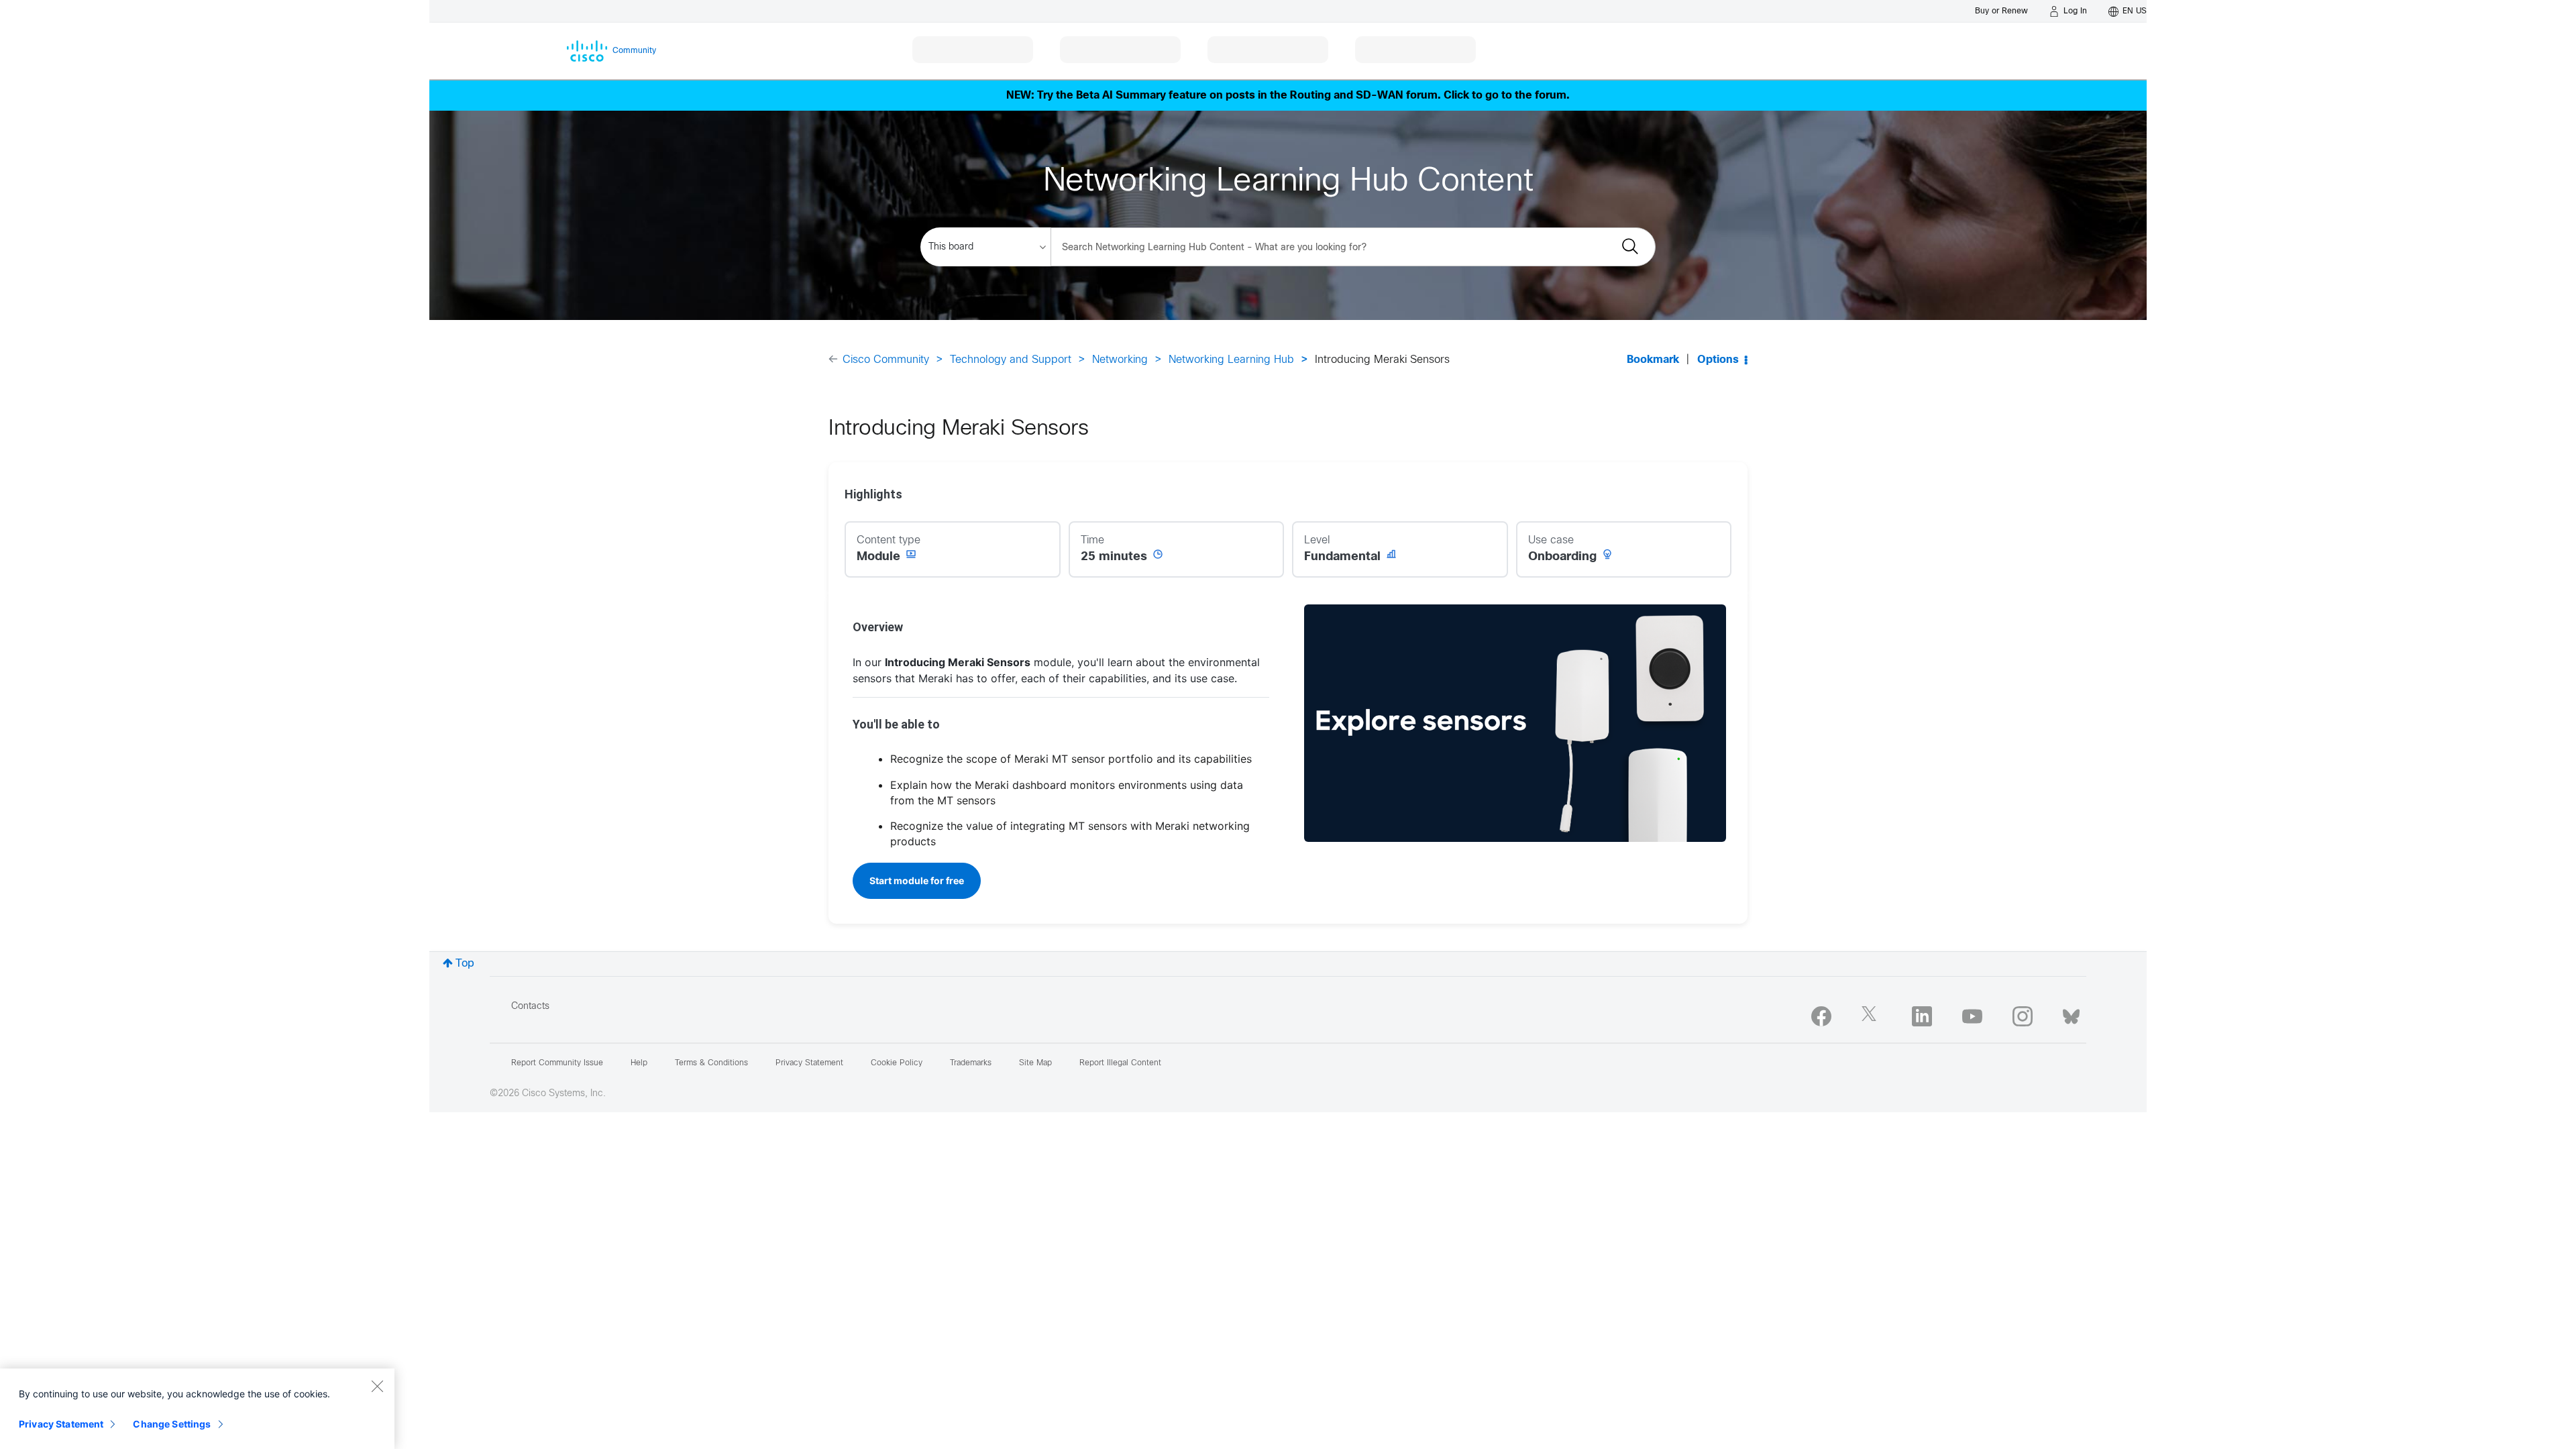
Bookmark (1653, 360)
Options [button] (1718, 360)
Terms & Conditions (711, 1063)
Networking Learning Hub (1231, 360)
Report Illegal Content (1120, 1063)
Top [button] (465, 964)
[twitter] (1872, 1016)
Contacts (530, 1007)
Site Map (1035, 1063)
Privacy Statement (61, 1424)
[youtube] (1972, 1016)
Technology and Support (1011, 360)
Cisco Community (886, 360)
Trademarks (971, 1063)
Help (639, 1063)
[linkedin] (1922, 1016)
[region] (197, 1409)
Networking (1120, 360)
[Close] (377, 1386)
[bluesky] (2071, 1014)
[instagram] (2023, 1016)
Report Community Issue (557, 1063)
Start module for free (917, 880)
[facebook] (1821, 1016)
